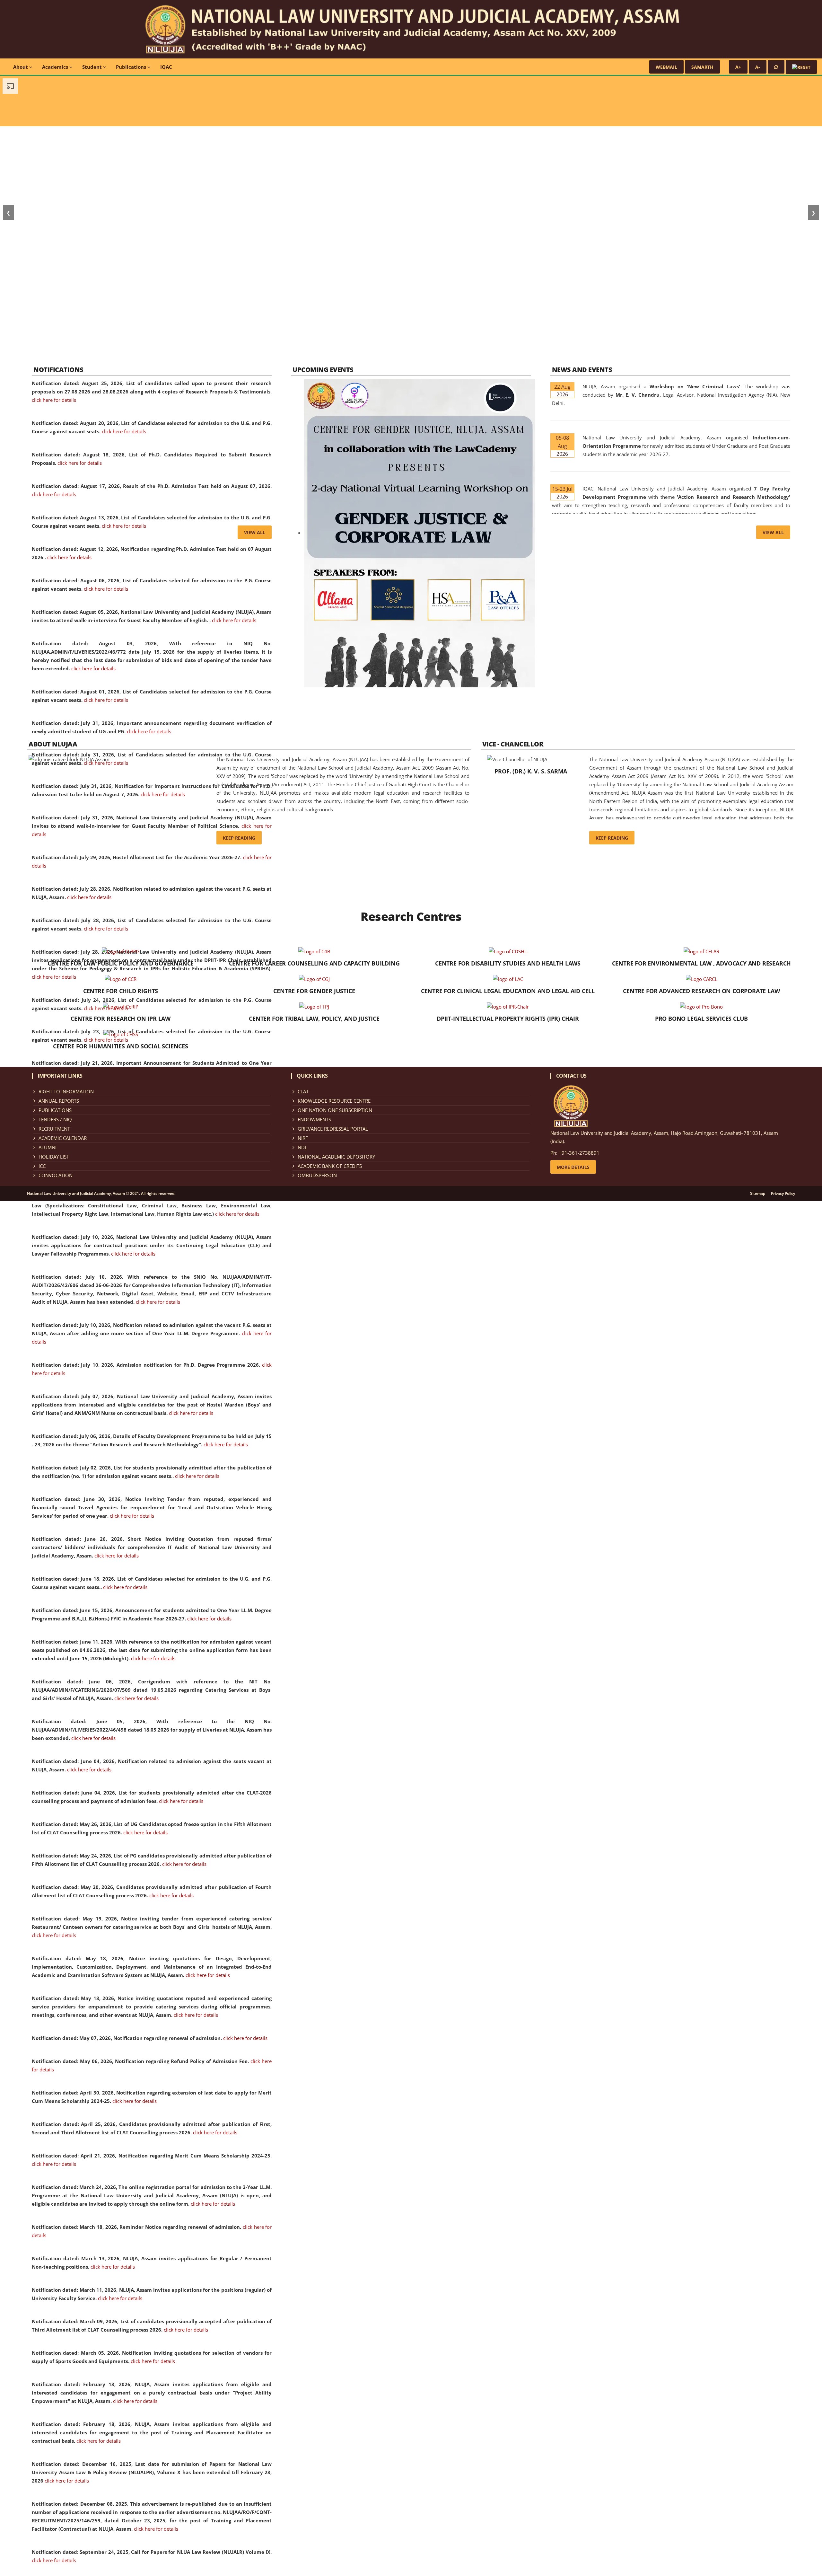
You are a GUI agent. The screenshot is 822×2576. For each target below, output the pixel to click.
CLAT (303, 1091)
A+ (738, 67)
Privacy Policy (783, 1194)
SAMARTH (702, 67)
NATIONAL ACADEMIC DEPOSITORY (336, 1157)
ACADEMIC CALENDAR (63, 1138)
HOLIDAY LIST (54, 1157)
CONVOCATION (56, 1175)
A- (758, 67)
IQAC (166, 67)
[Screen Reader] (801, 67)
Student (93, 67)
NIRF (303, 1138)
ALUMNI (48, 1147)
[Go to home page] (411, 29)
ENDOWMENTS (314, 1119)
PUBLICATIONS (55, 1110)
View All (255, 532)
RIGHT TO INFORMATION (66, 1091)
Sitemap (758, 1194)
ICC (42, 1166)
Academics (56, 67)
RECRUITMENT (54, 1129)
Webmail (666, 67)
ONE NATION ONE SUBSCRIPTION (335, 1110)
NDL (302, 1147)
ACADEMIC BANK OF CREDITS (330, 1166)
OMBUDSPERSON (317, 1175)
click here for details (54, 400)
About (21, 67)
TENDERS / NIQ (55, 1119)
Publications (132, 67)
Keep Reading (239, 838)
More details (573, 1167)
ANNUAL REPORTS (59, 1101)
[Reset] (776, 67)
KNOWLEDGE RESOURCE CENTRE (334, 1101)
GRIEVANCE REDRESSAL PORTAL (333, 1129)
